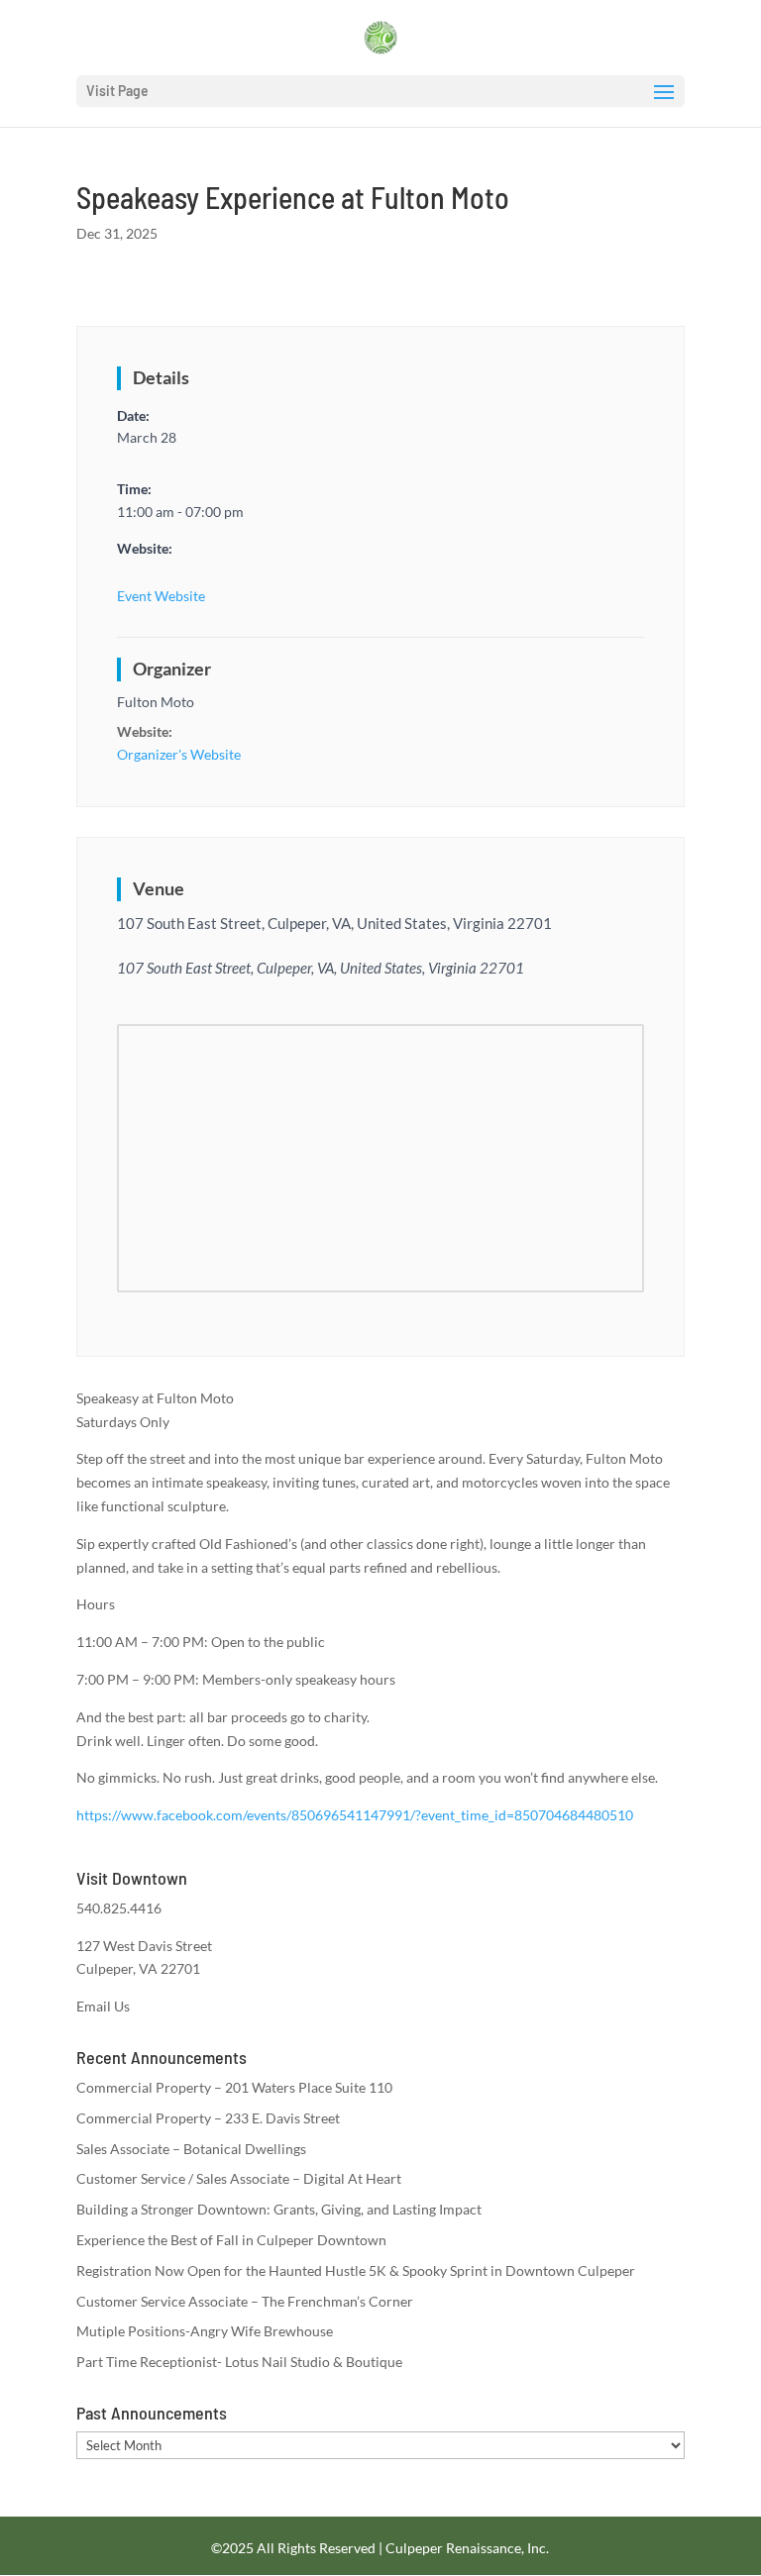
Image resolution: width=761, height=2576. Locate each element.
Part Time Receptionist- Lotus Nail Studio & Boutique (239, 2362)
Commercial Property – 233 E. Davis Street (208, 2118)
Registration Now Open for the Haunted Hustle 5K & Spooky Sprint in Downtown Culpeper (356, 2270)
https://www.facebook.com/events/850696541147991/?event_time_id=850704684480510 (355, 1815)
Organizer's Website (179, 754)
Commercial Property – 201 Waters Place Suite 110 (234, 2087)
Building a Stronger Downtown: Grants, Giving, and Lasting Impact (279, 2209)
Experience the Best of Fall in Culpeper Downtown (231, 2240)
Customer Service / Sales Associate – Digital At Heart (239, 2178)
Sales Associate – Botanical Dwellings (191, 2149)
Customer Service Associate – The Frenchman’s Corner (245, 2301)
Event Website (161, 596)
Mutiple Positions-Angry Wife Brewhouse (205, 2331)
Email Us (103, 2006)
